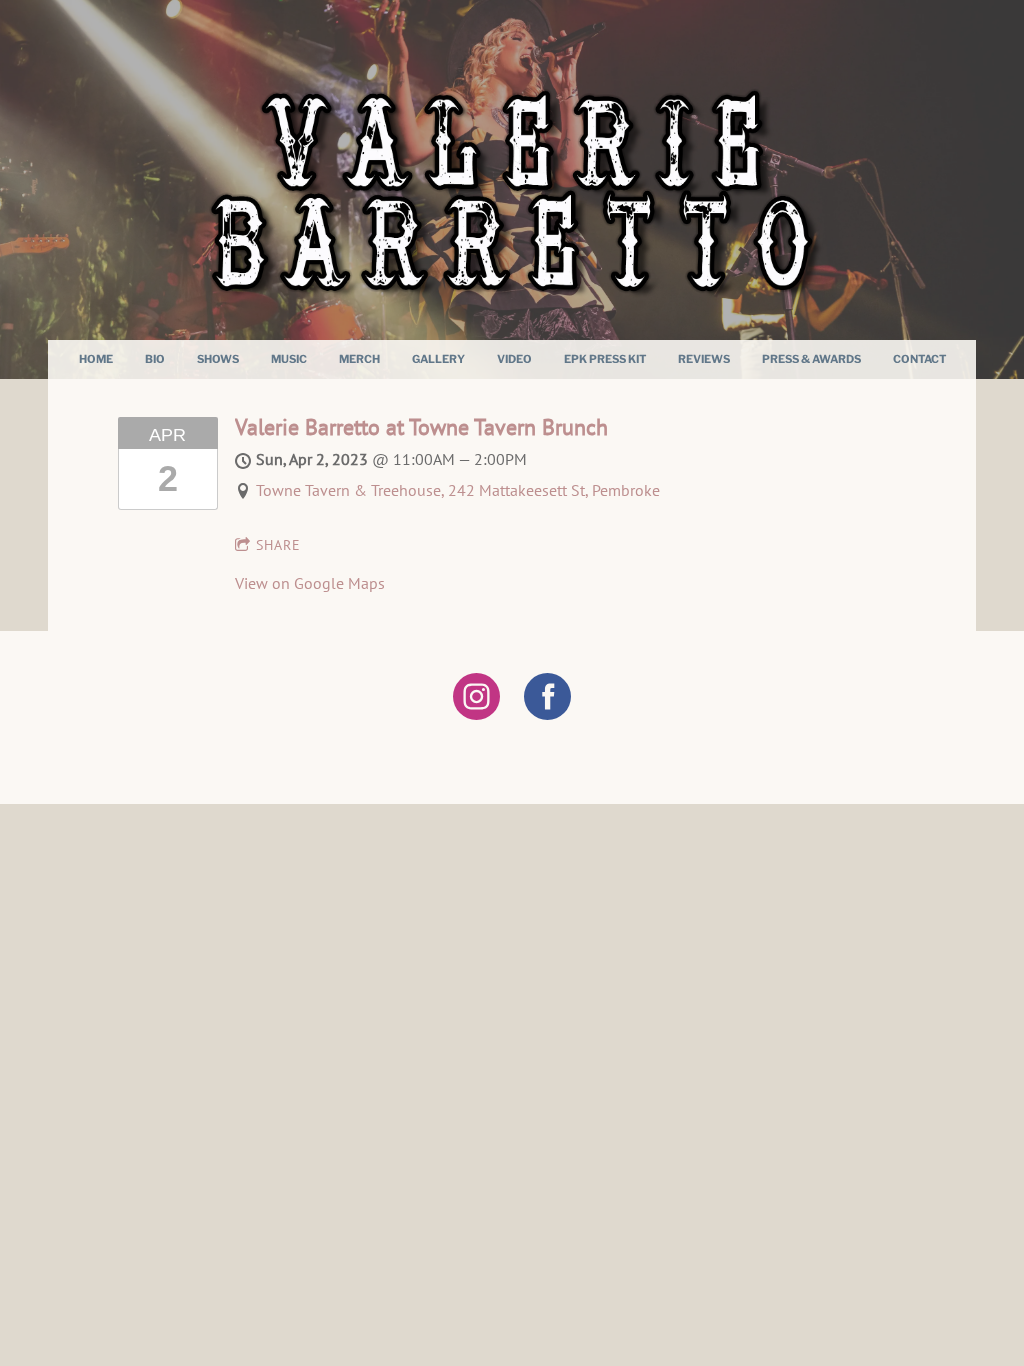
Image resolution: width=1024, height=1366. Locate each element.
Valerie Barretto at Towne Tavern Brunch (421, 427)
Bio (155, 359)
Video (514, 359)
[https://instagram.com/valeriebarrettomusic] (476, 699)
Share (278, 545)
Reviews (704, 359)
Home (96, 359)
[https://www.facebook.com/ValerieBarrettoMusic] (547, 699)
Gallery (438, 359)
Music (289, 359)
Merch (359, 359)
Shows (218, 359)
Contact (919, 359)
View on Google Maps (310, 583)
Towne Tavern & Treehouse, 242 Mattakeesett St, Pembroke (458, 490)
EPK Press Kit (605, 359)
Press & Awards (811, 359)
